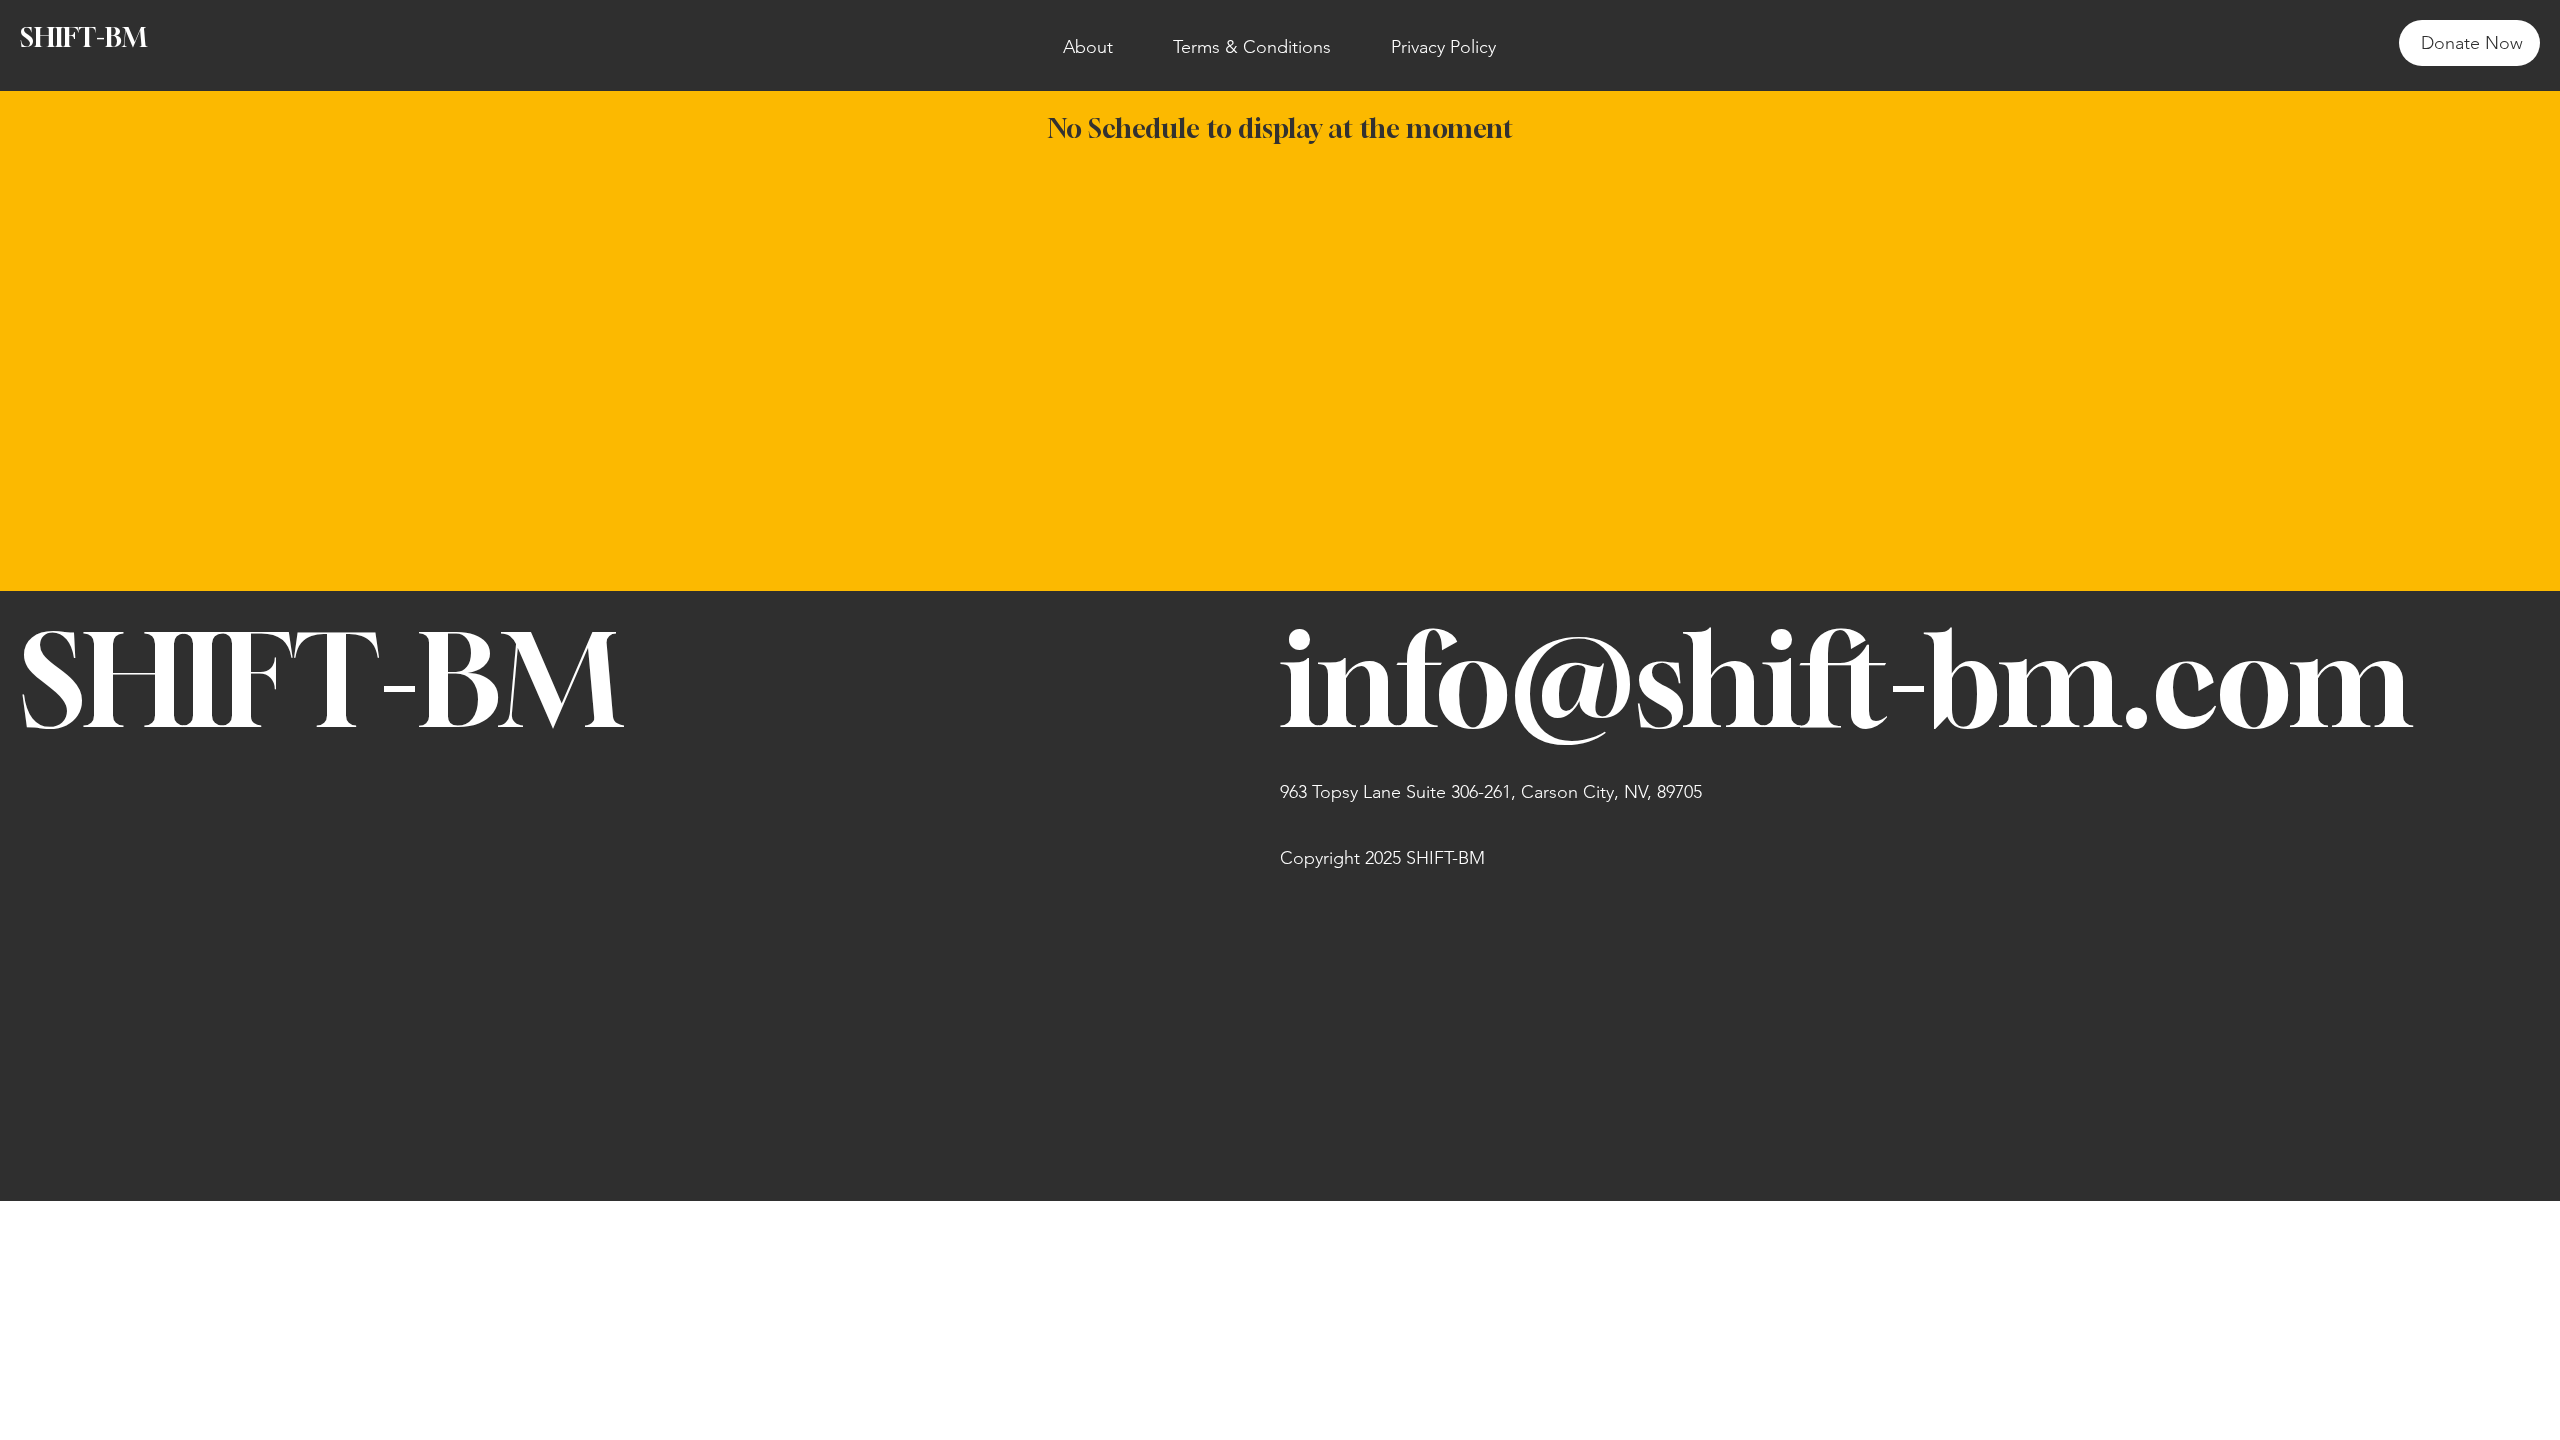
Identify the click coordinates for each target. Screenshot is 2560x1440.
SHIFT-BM (83, 37)
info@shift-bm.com (1846, 679)
